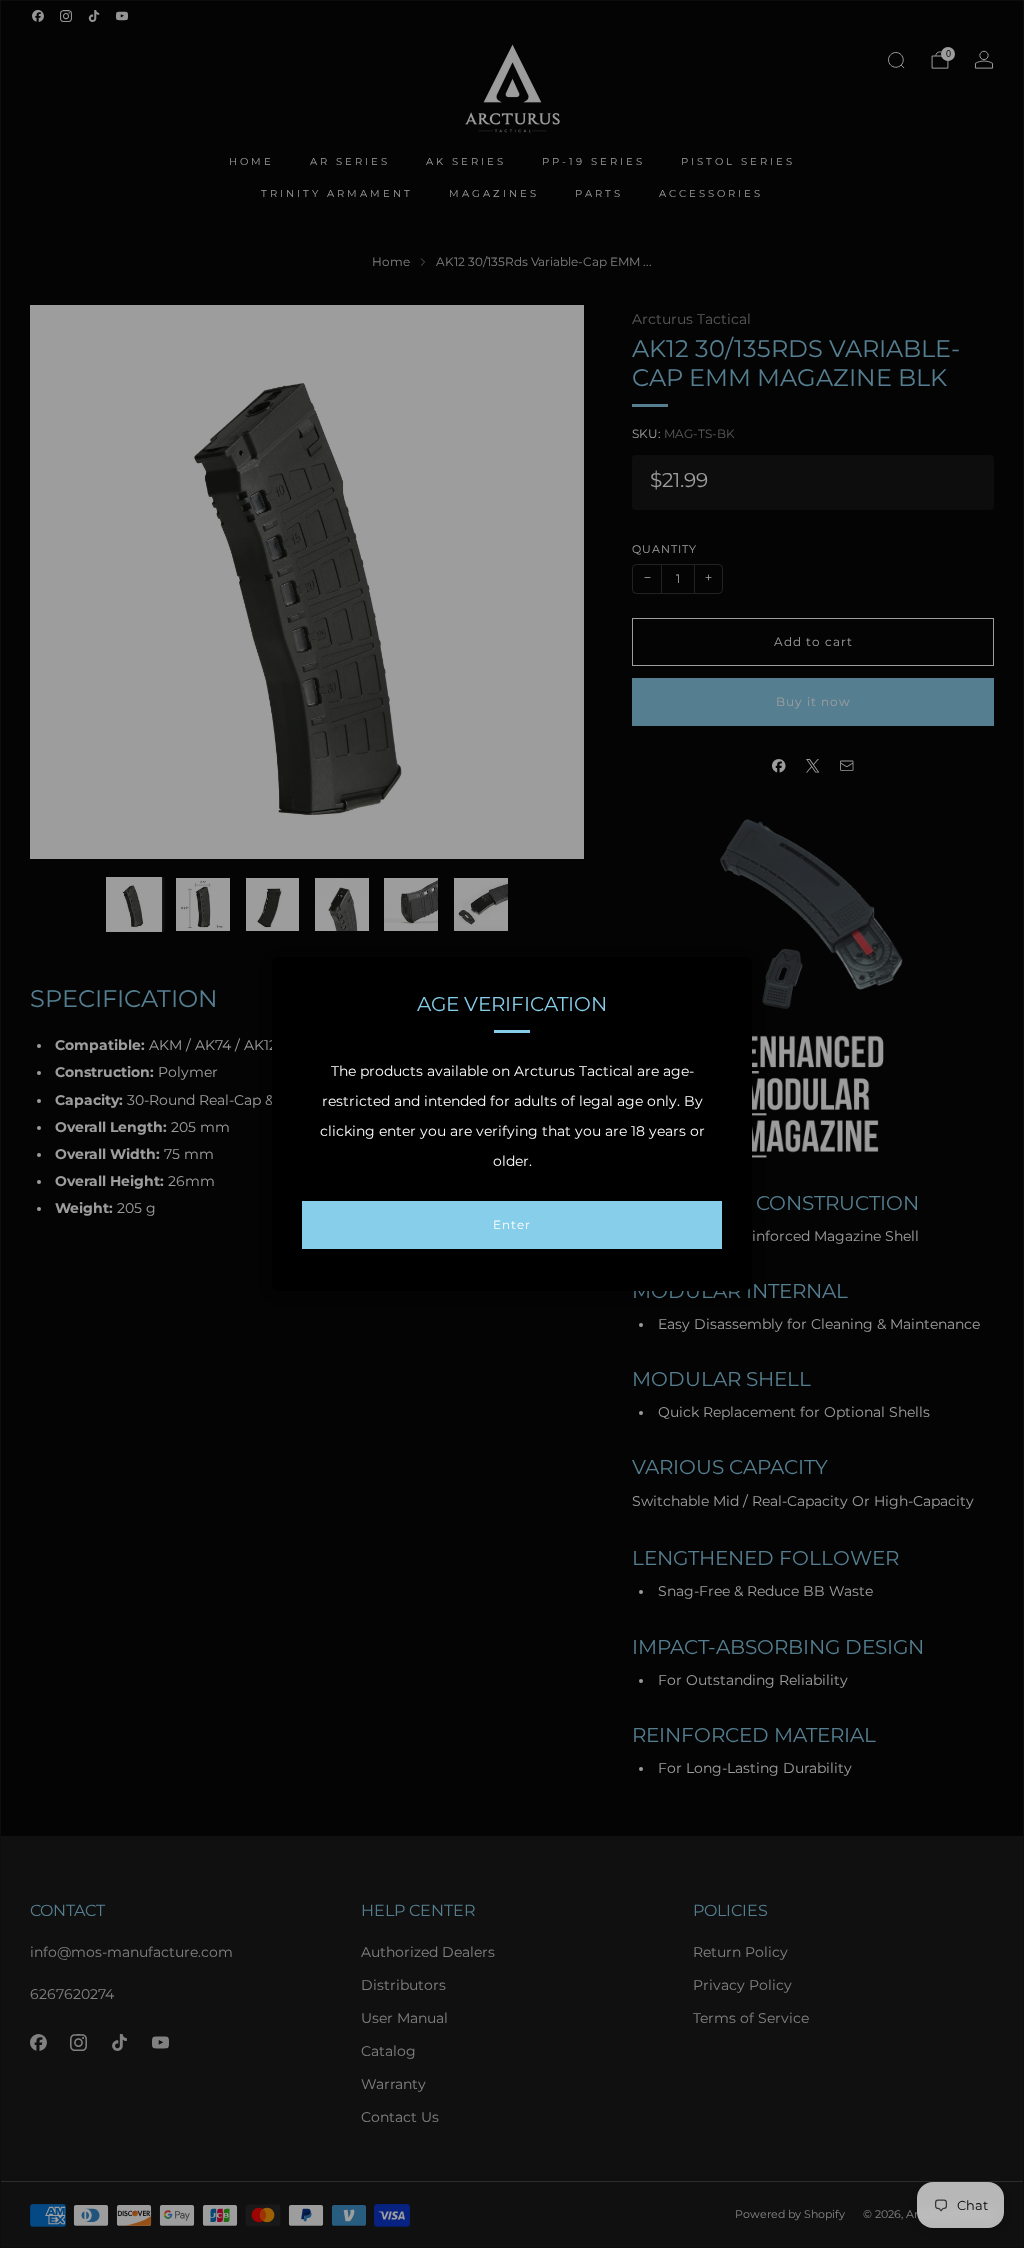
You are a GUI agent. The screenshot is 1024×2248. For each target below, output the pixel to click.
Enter (512, 1224)
